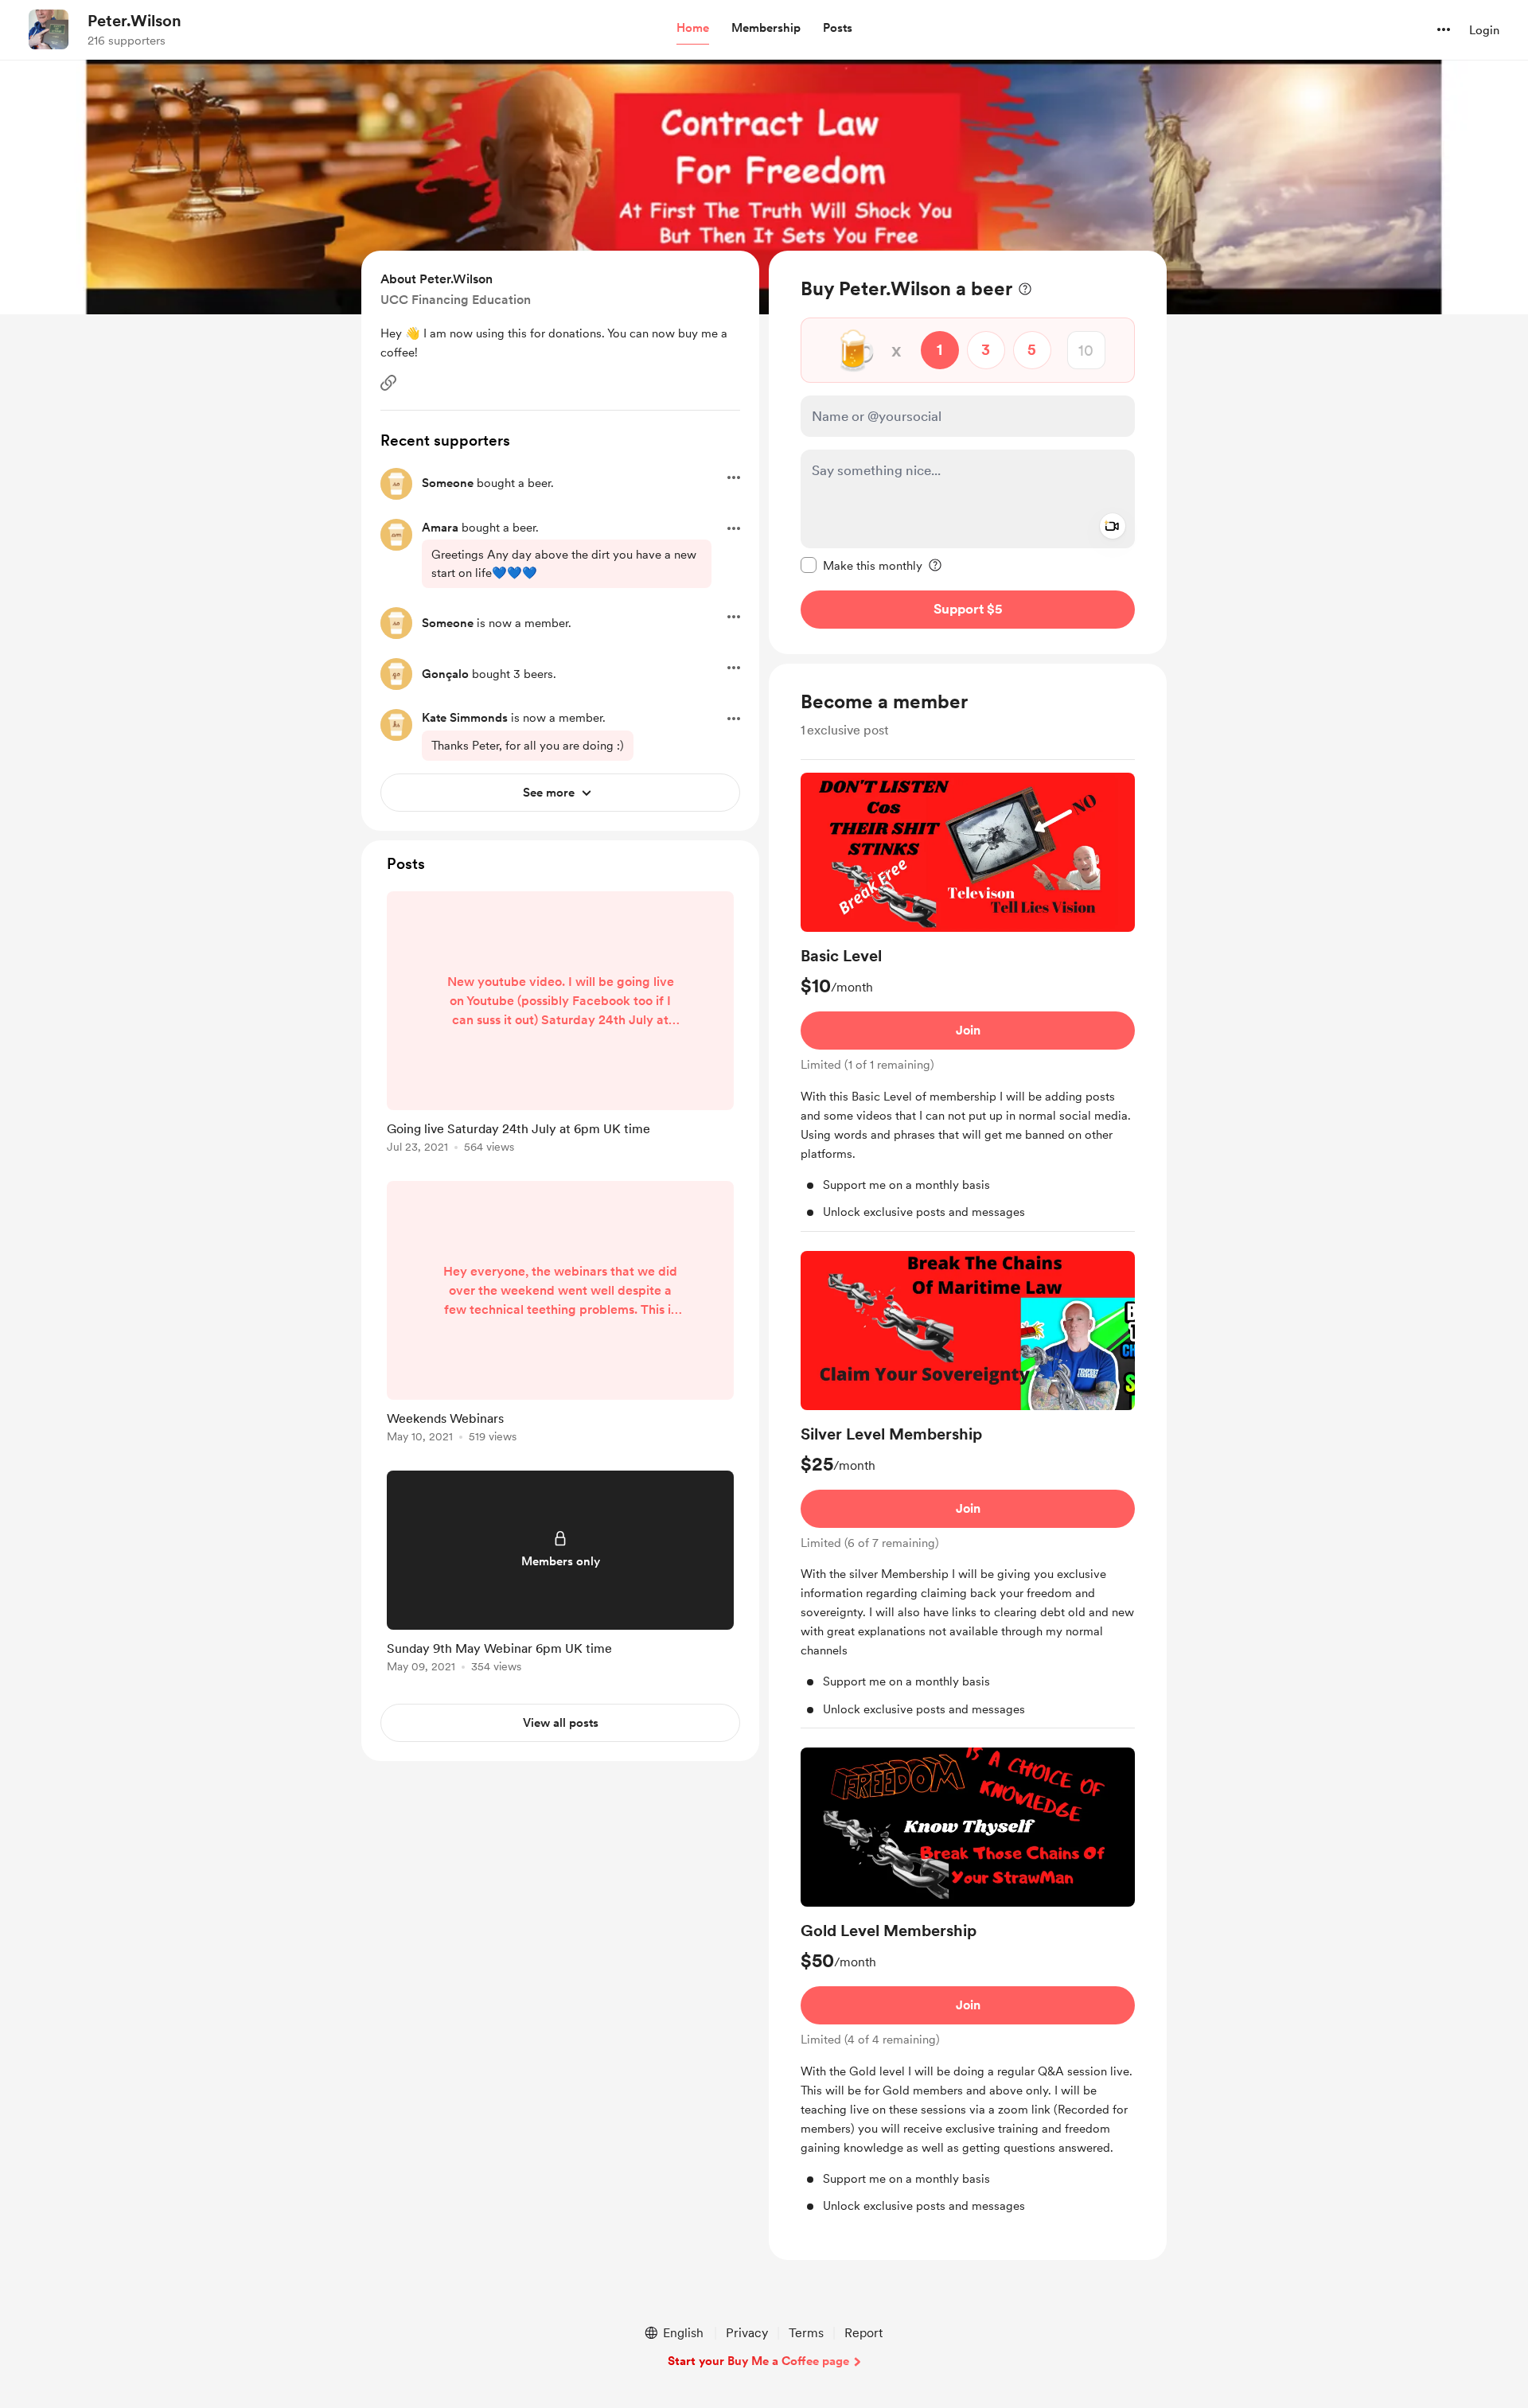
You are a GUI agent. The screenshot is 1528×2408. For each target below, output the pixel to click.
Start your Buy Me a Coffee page (758, 2361)
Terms (806, 2333)
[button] (693, 29)
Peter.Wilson (134, 21)
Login (1484, 30)
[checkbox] (861, 565)
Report (863, 2333)
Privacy (747, 2333)
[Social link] (388, 383)
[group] (968, 1002)
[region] (968, 452)
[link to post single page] (560, 1025)
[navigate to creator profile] (49, 29)
